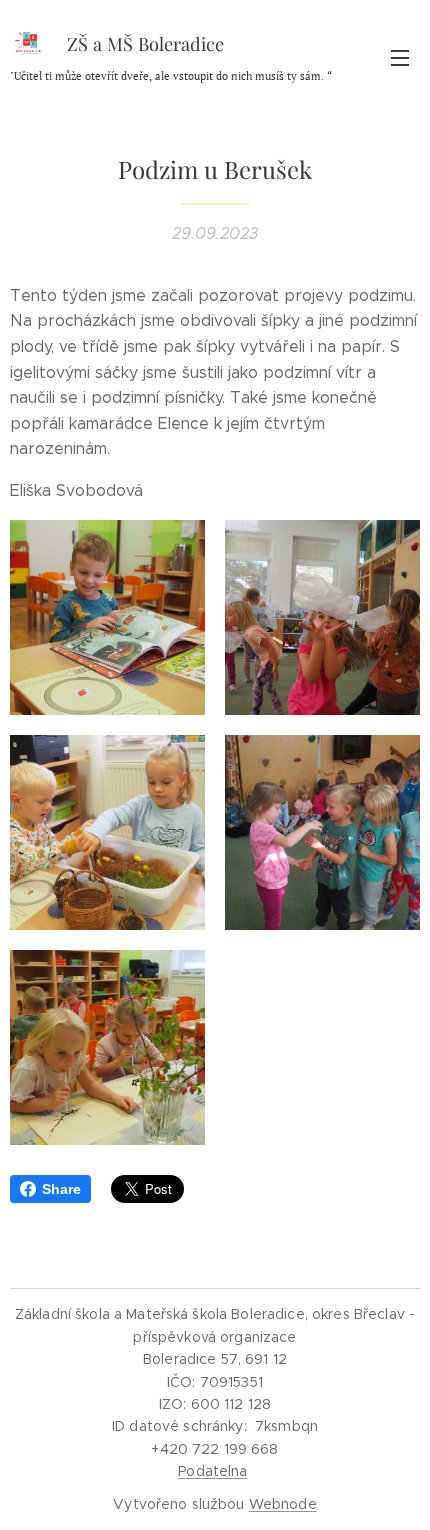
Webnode (283, 1504)
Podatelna (212, 1471)
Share (61, 1189)
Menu (400, 57)
